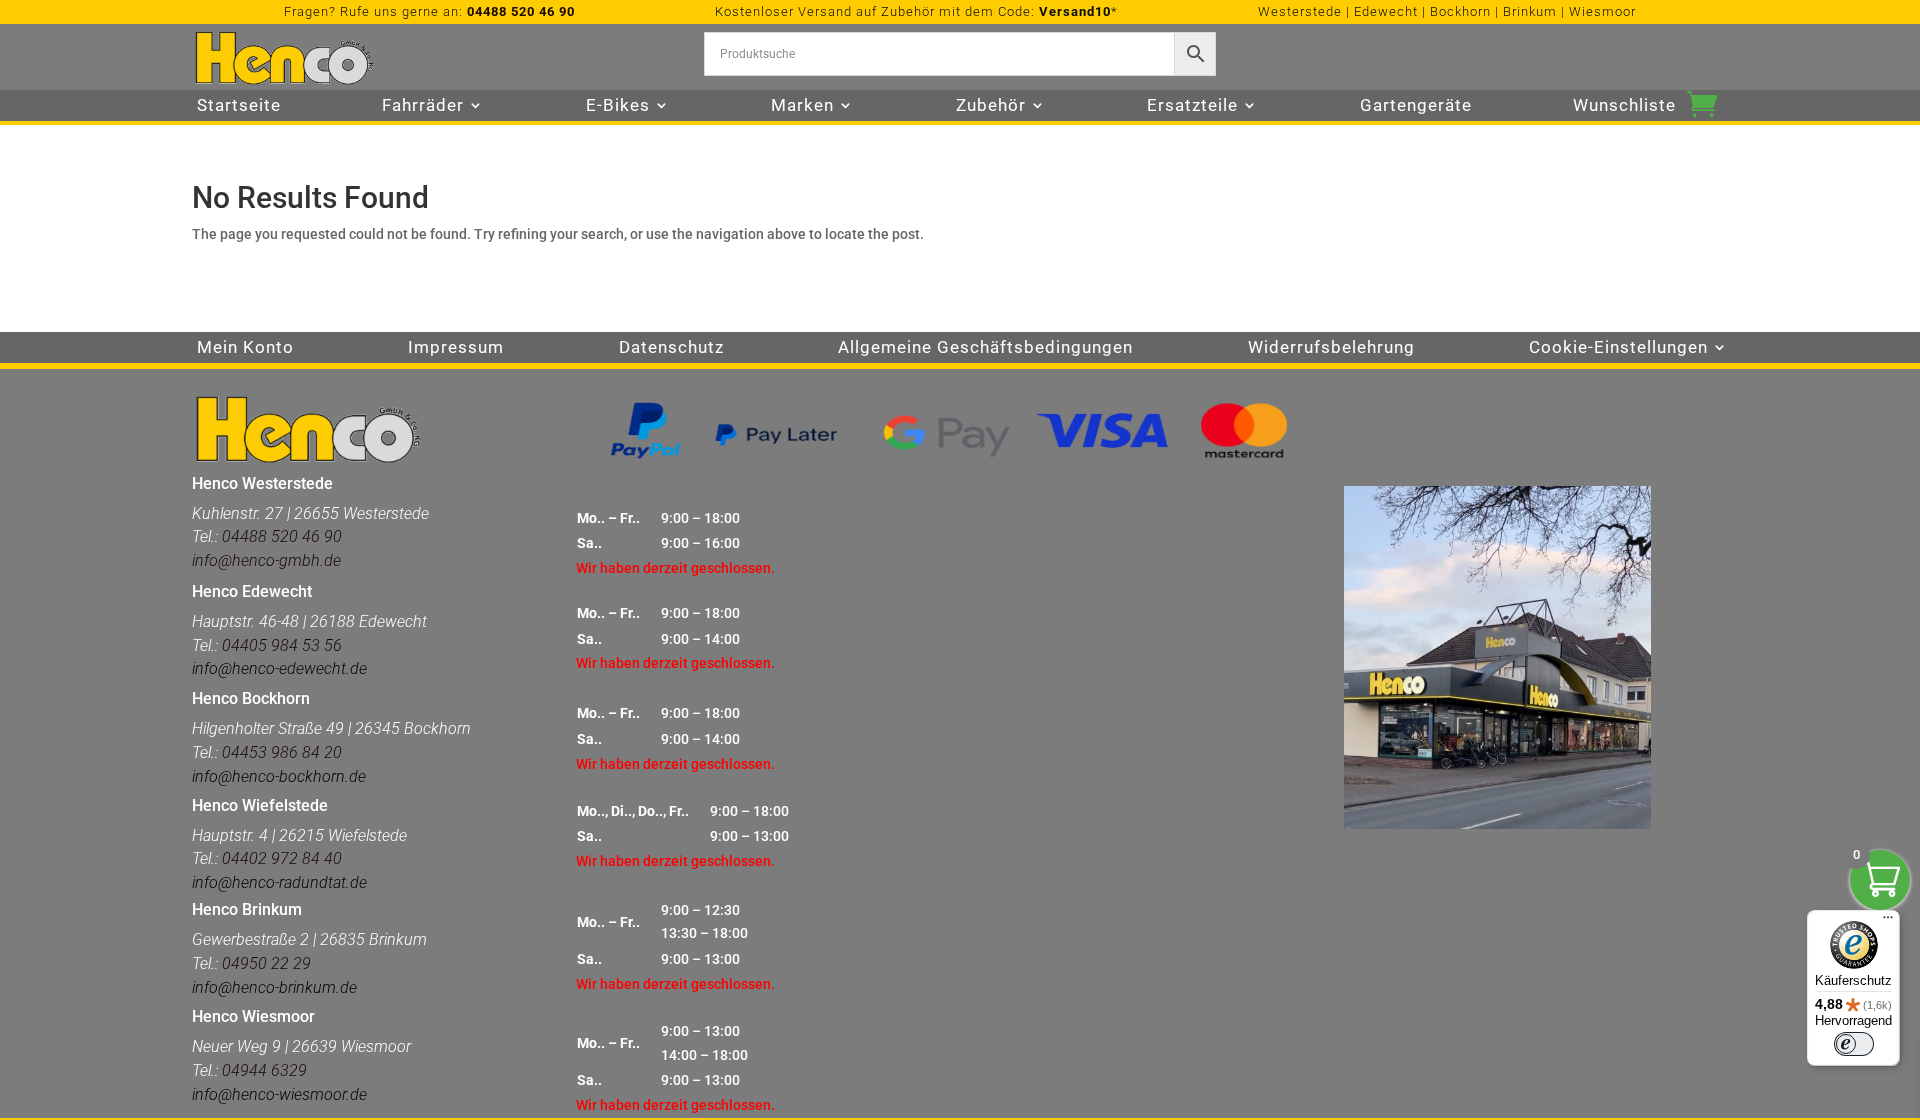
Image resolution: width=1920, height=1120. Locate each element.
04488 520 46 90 (521, 11)
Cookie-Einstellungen (1618, 348)
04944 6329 (264, 1070)
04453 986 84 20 (280, 752)
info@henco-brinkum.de (274, 987)
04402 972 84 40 (282, 858)
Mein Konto (245, 348)
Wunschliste (1624, 106)
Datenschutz (671, 348)
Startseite (239, 106)
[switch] (1854, 1044)
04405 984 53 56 (282, 645)
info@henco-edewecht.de (279, 668)
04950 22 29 (266, 963)
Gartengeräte (1416, 106)
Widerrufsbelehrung (1331, 348)
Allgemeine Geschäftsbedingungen (985, 348)
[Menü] (1888, 922)
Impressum (456, 348)
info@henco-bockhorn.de (279, 776)
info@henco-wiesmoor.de (279, 1094)
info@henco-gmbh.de (266, 560)
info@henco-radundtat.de (279, 882)
